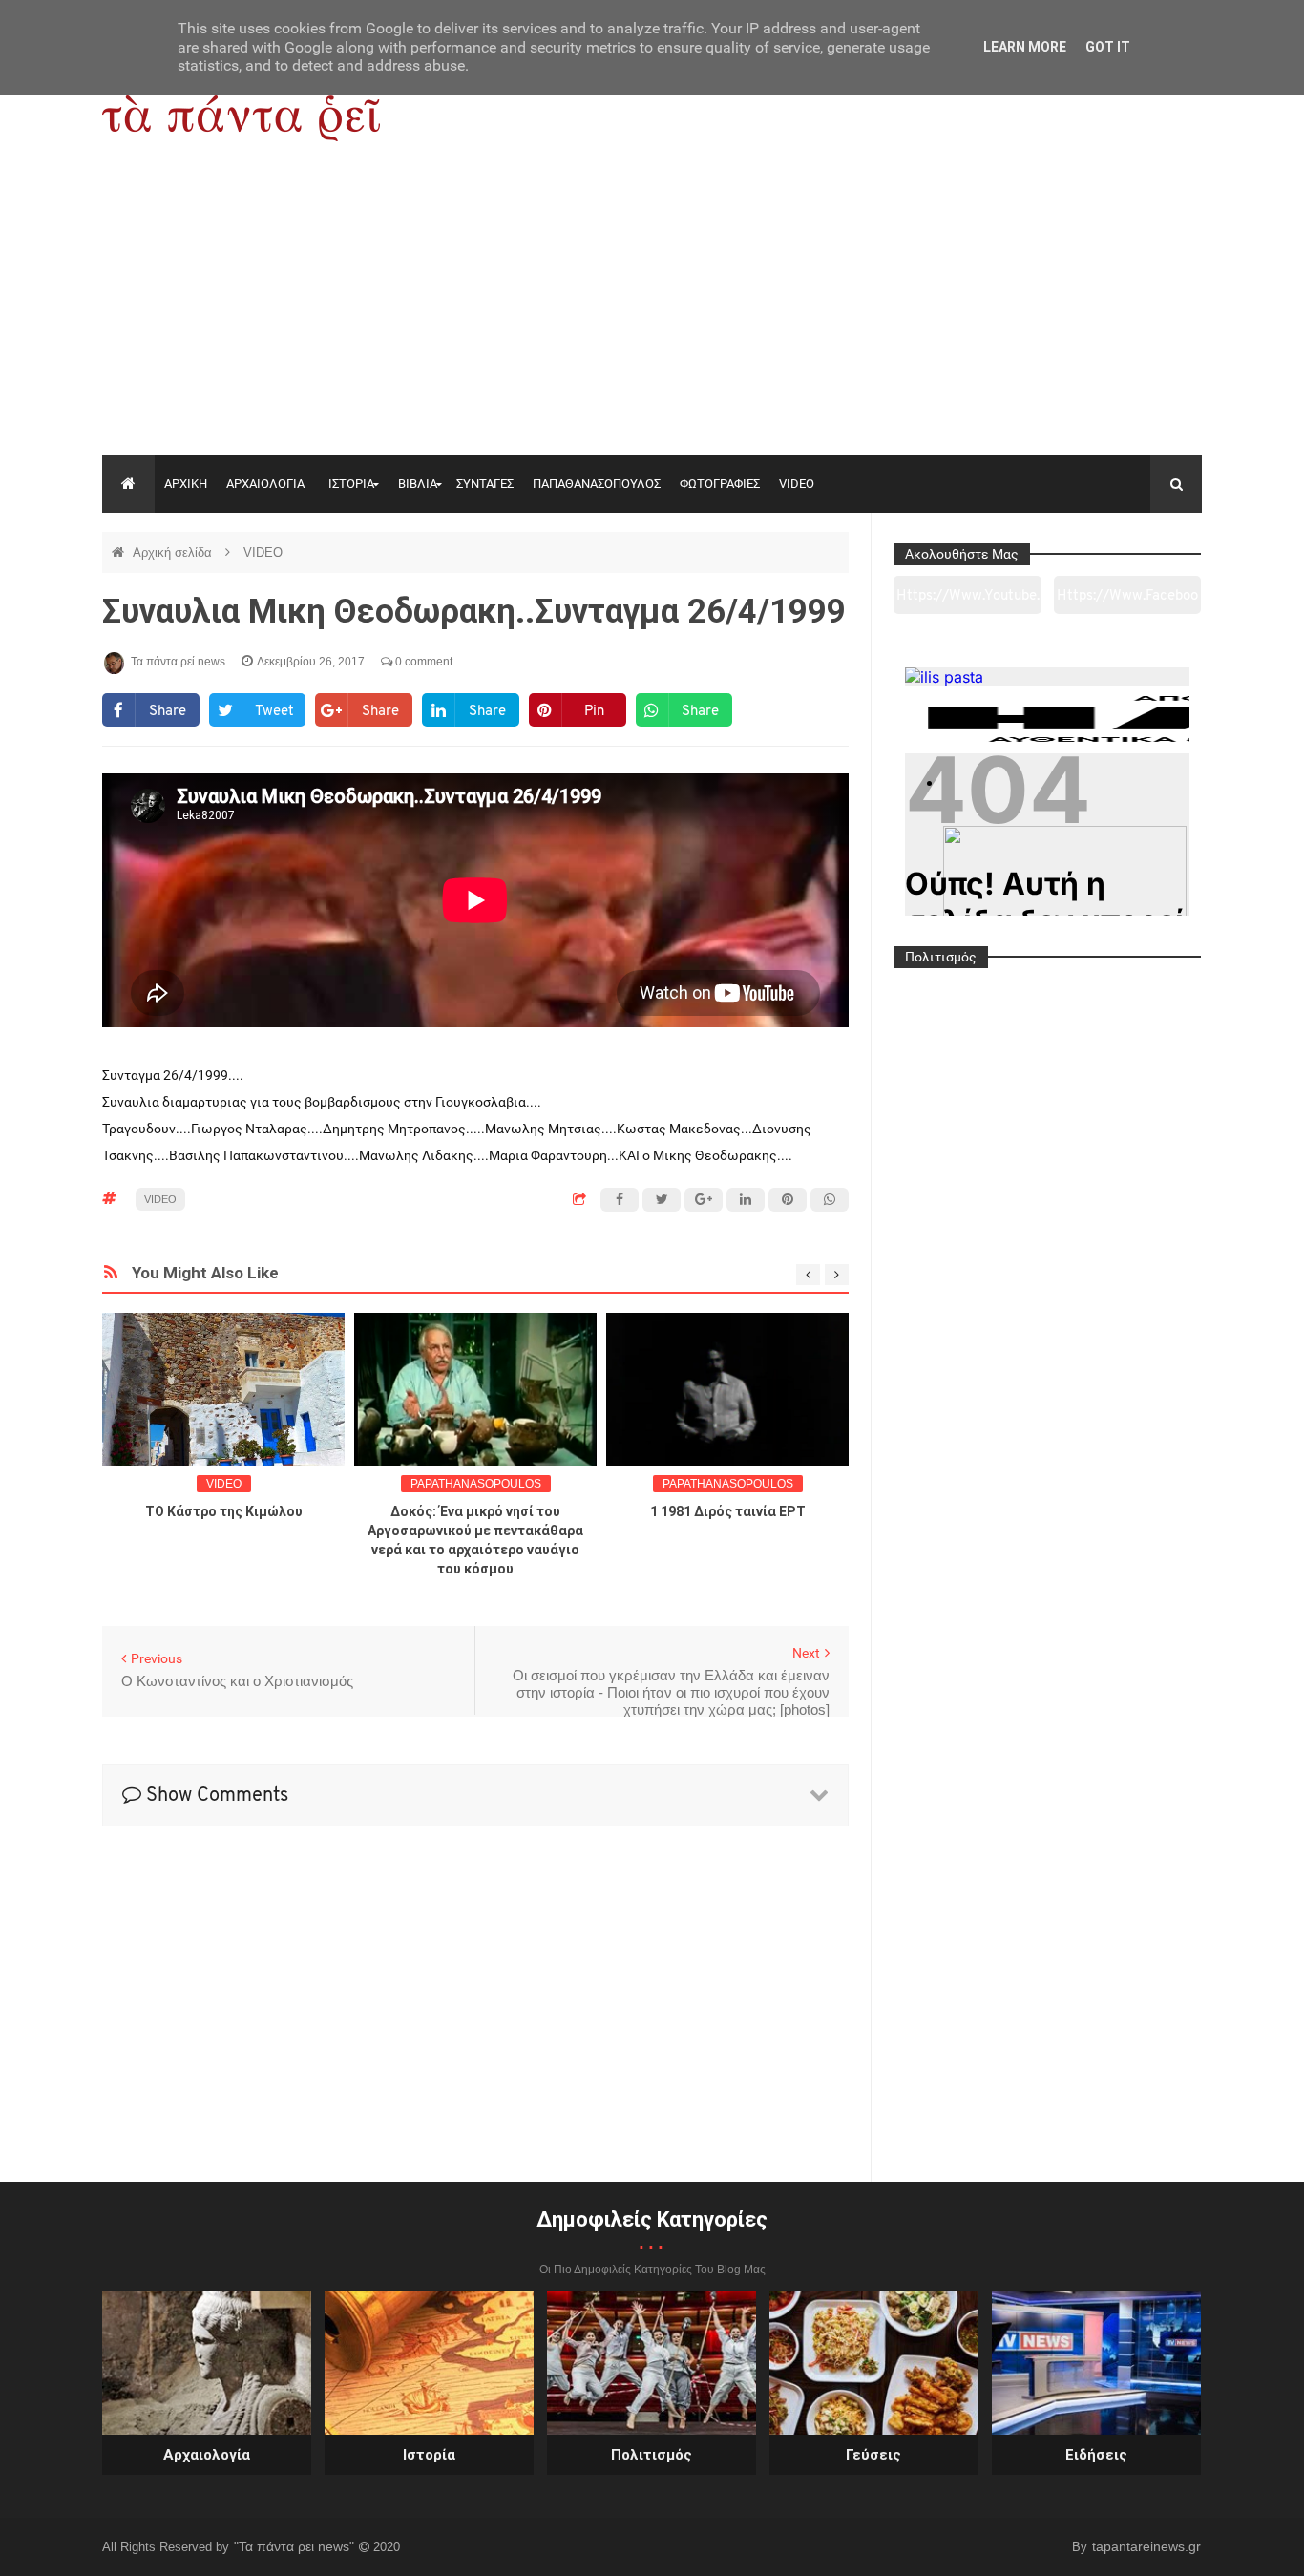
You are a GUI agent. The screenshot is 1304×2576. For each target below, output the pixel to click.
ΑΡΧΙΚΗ (186, 484)
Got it (1108, 47)
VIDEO (797, 484)
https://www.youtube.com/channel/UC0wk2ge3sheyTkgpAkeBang (968, 602)
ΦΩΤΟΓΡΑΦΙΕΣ (720, 484)
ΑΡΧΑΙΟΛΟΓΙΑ (265, 484)
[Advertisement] (652, 312)
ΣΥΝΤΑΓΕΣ (485, 484)
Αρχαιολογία (207, 2455)
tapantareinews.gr (1146, 2546)
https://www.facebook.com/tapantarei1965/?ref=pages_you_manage (1127, 602)
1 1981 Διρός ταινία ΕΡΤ (728, 1511)
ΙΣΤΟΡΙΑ (351, 484)
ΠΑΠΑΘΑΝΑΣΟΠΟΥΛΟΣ (597, 484)
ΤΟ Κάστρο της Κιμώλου (224, 1511)
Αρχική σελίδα (174, 552)
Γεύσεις (873, 2455)
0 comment (422, 662)
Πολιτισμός (652, 2455)
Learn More (1025, 47)
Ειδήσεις (1096, 2455)
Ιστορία (429, 2455)
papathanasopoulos (476, 1484)
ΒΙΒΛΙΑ (418, 484)
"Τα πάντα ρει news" (296, 2546)
